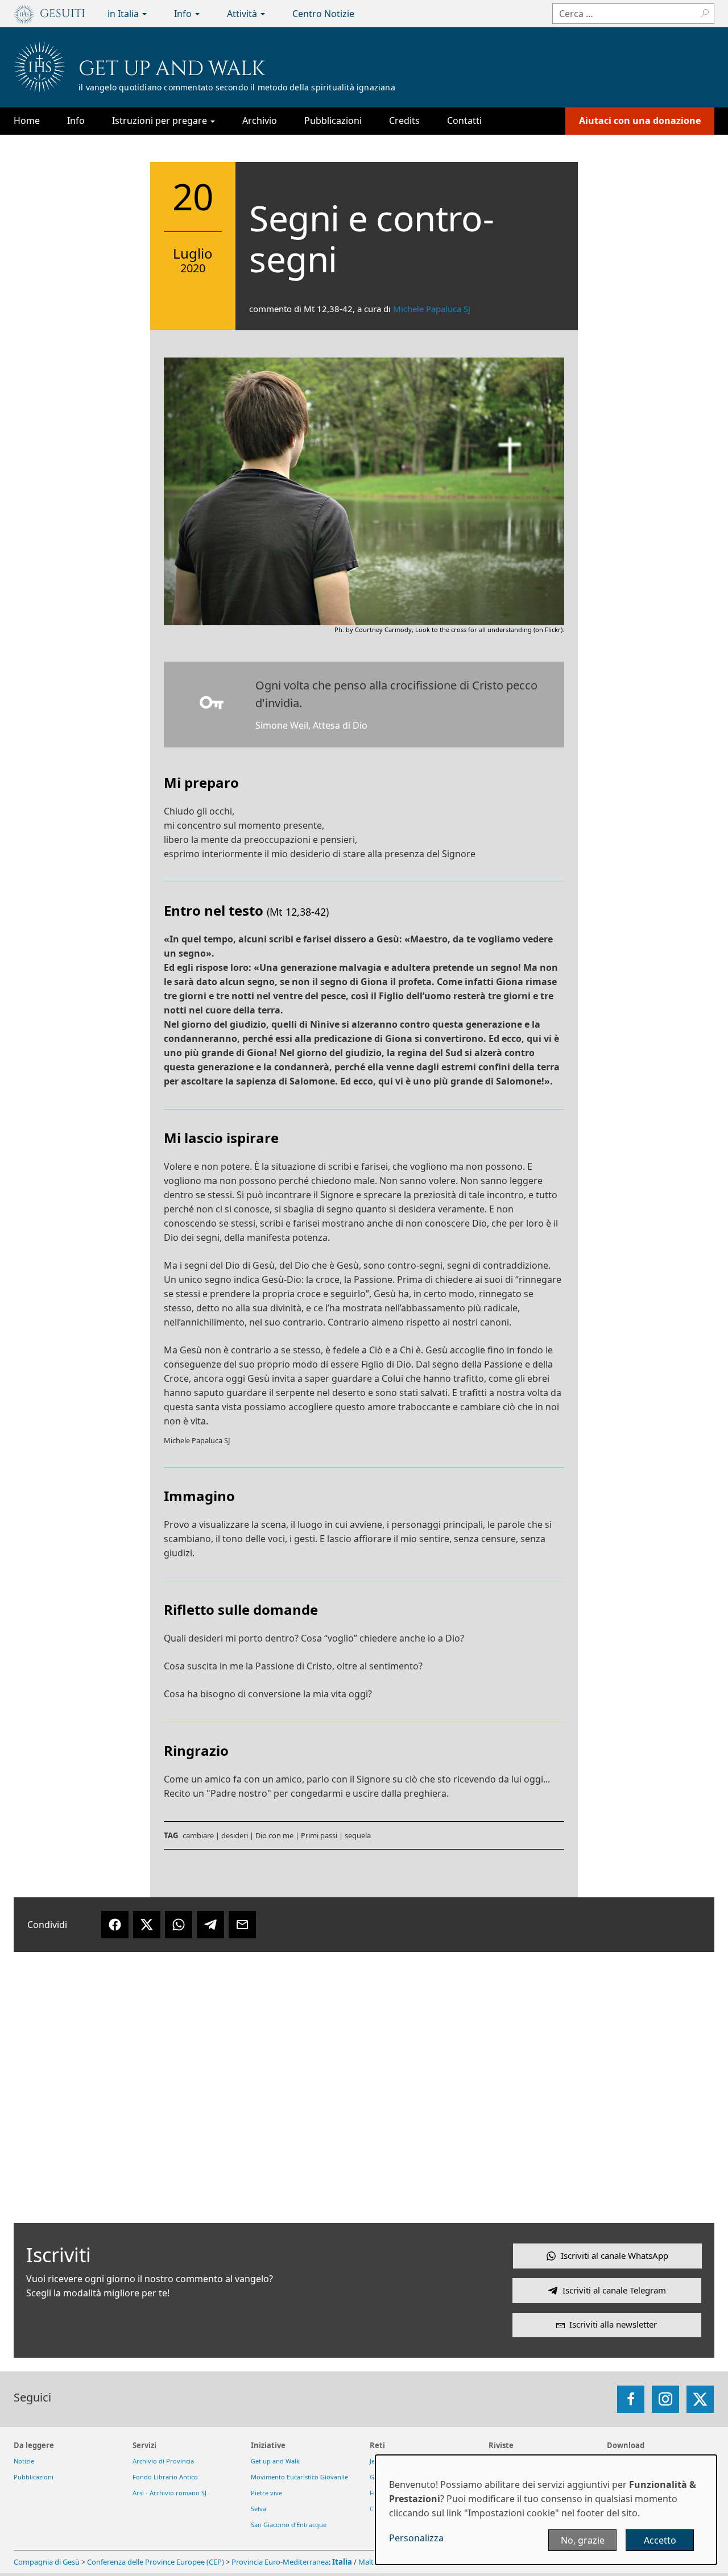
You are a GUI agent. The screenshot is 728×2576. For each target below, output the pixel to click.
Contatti (464, 121)
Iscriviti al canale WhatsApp (615, 2255)
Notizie (24, 2461)
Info (184, 14)
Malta (368, 2562)
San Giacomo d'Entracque (289, 2525)
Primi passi (319, 1835)
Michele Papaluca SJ (432, 309)
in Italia (124, 14)
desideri (235, 1835)
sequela (358, 1835)
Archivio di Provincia (163, 2461)
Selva (258, 2509)
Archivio (260, 121)
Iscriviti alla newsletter (613, 2324)
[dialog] (546, 2510)
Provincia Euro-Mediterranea (280, 2562)
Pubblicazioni (333, 121)
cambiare (198, 1835)
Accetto (660, 2540)
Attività (243, 14)
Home (27, 121)
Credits (404, 121)
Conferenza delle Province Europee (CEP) (156, 2562)
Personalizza (416, 2538)
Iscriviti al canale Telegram (614, 2290)
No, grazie (583, 2540)
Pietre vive (266, 2493)
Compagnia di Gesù (47, 2562)
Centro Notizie (323, 14)
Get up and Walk (172, 69)
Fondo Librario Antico (165, 2477)
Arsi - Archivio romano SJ (169, 2493)
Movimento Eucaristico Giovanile (299, 2477)
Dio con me (274, 1835)
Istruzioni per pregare (161, 121)
